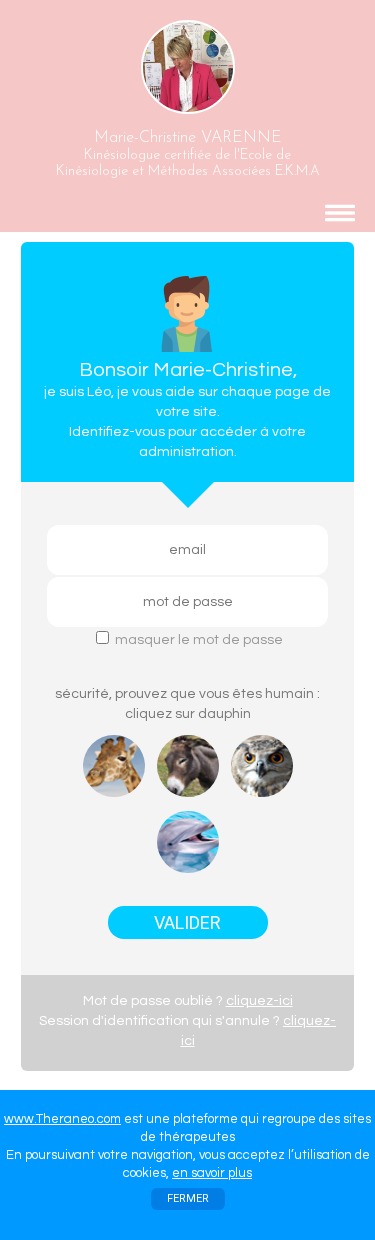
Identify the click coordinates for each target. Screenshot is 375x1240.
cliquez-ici (259, 1001)
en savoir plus (212, 1173)
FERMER (188, 1198)
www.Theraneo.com (62, 1119)
